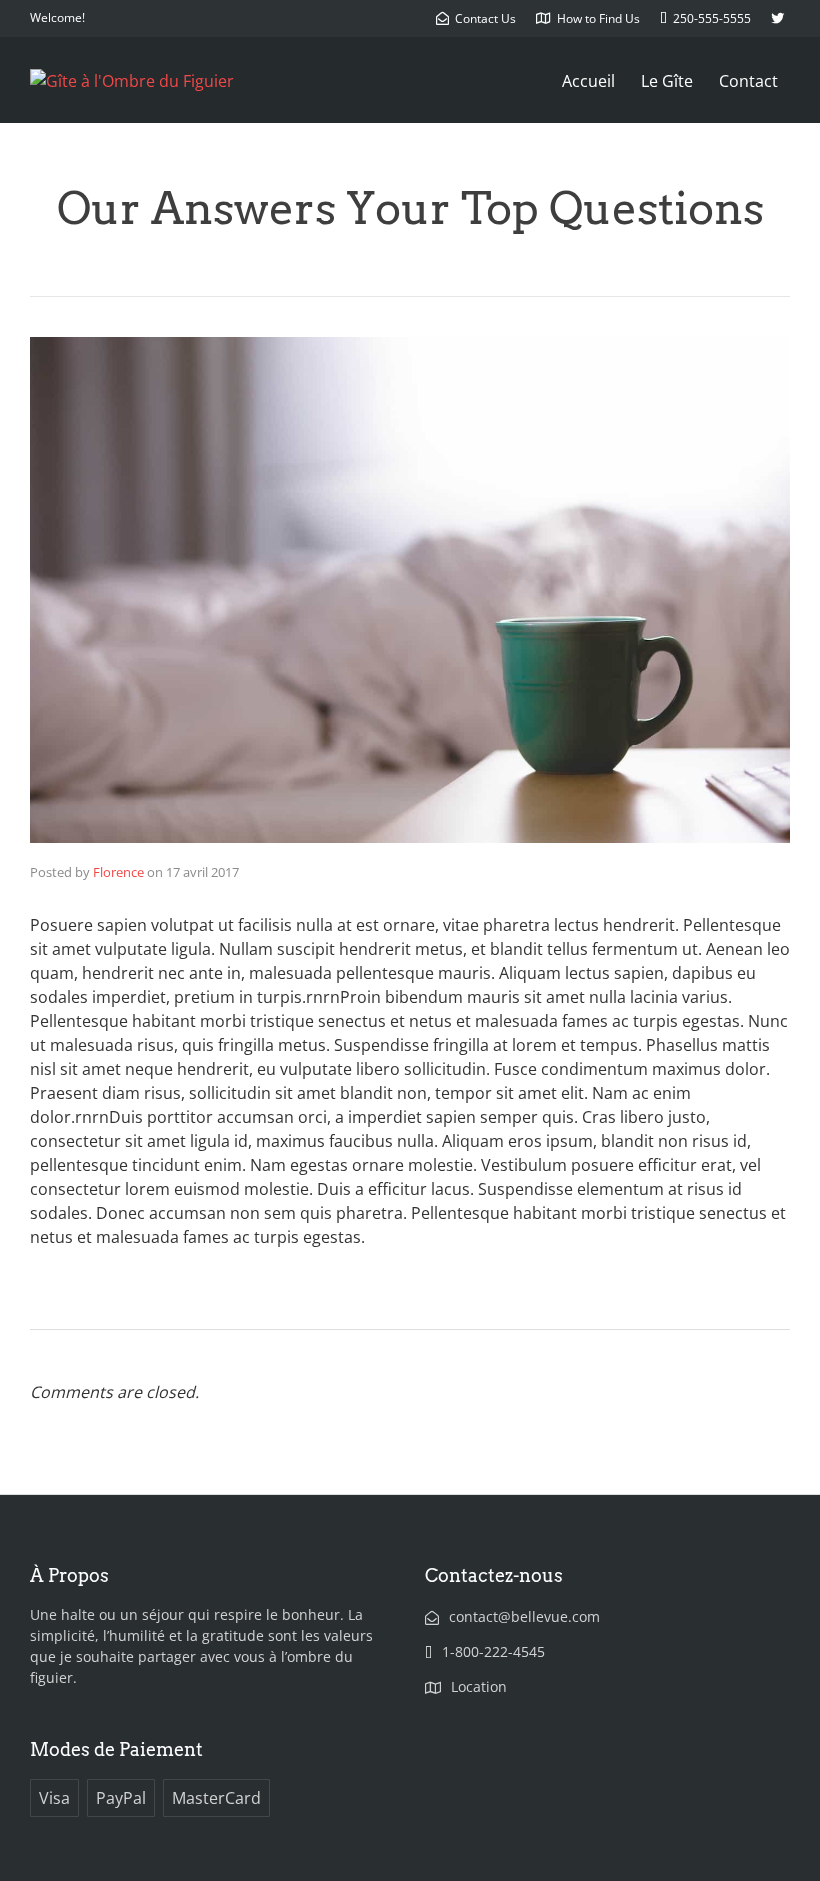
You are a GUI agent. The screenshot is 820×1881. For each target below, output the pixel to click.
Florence (118, 872)
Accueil (588, 81)
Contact (748, 81)
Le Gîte (667, 81)
